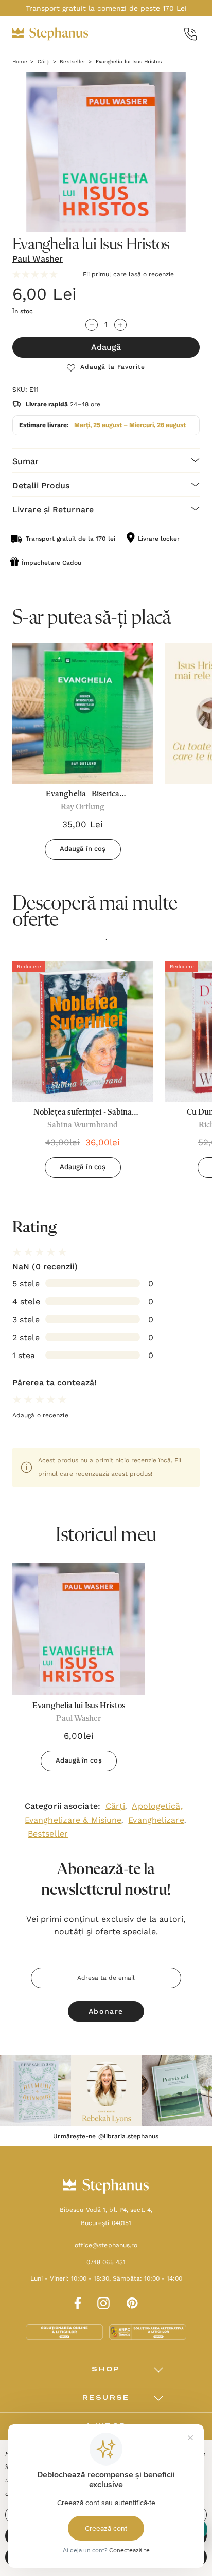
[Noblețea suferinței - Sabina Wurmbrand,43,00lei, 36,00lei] (83, 1032)
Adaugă (106, 347)
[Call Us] (191, 34)
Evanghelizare (156, 1820)
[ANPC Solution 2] (148, 2331)
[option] (83, 1073)
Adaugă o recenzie (40, 1415)
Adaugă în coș (83, 849)
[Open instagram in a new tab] (103, 2302)
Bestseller (48, 1834)
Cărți (116, 1806)
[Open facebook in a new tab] (76, 2302)
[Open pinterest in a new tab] (132, 2302)
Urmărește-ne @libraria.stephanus (106, 2136)
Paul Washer (38, 259)
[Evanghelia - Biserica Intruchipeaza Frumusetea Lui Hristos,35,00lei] (83, 714)
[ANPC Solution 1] (65, 2331)
